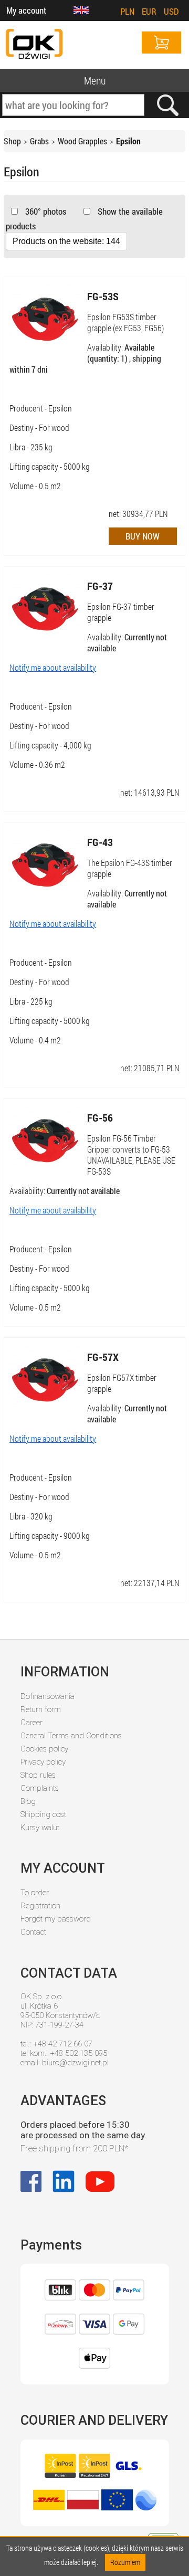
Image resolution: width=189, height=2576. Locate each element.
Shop (12, 141)
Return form (41, 1709)
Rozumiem (125, 2562)
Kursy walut (40, 1828)
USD (171, 11)
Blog (28, 1801)
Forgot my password (56, 1919)
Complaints (40, 1788)
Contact (33, 1932)
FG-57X (103, 1357)
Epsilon (128, 141)
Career (31, 1723)
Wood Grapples (82, 141)
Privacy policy (43, 1762)
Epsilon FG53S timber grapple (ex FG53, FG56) (125, 322)
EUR (149, 11)
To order (35, 1893)
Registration (40, 1906)
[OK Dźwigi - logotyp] (34, 45)
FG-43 (100, 842)
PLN (127, 11)
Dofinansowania (48, 1696)
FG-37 (100, 586)
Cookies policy (44, 1749)
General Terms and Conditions (71, 1736)
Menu (95, 80)
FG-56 (100, 1117)
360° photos (45, 211)
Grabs (39, 141)
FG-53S (103, 296)
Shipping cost (43, 1814)
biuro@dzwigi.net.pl (75, 2063)
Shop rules (38, 1775)
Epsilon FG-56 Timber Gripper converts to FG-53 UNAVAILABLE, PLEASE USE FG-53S (131, 1155)
